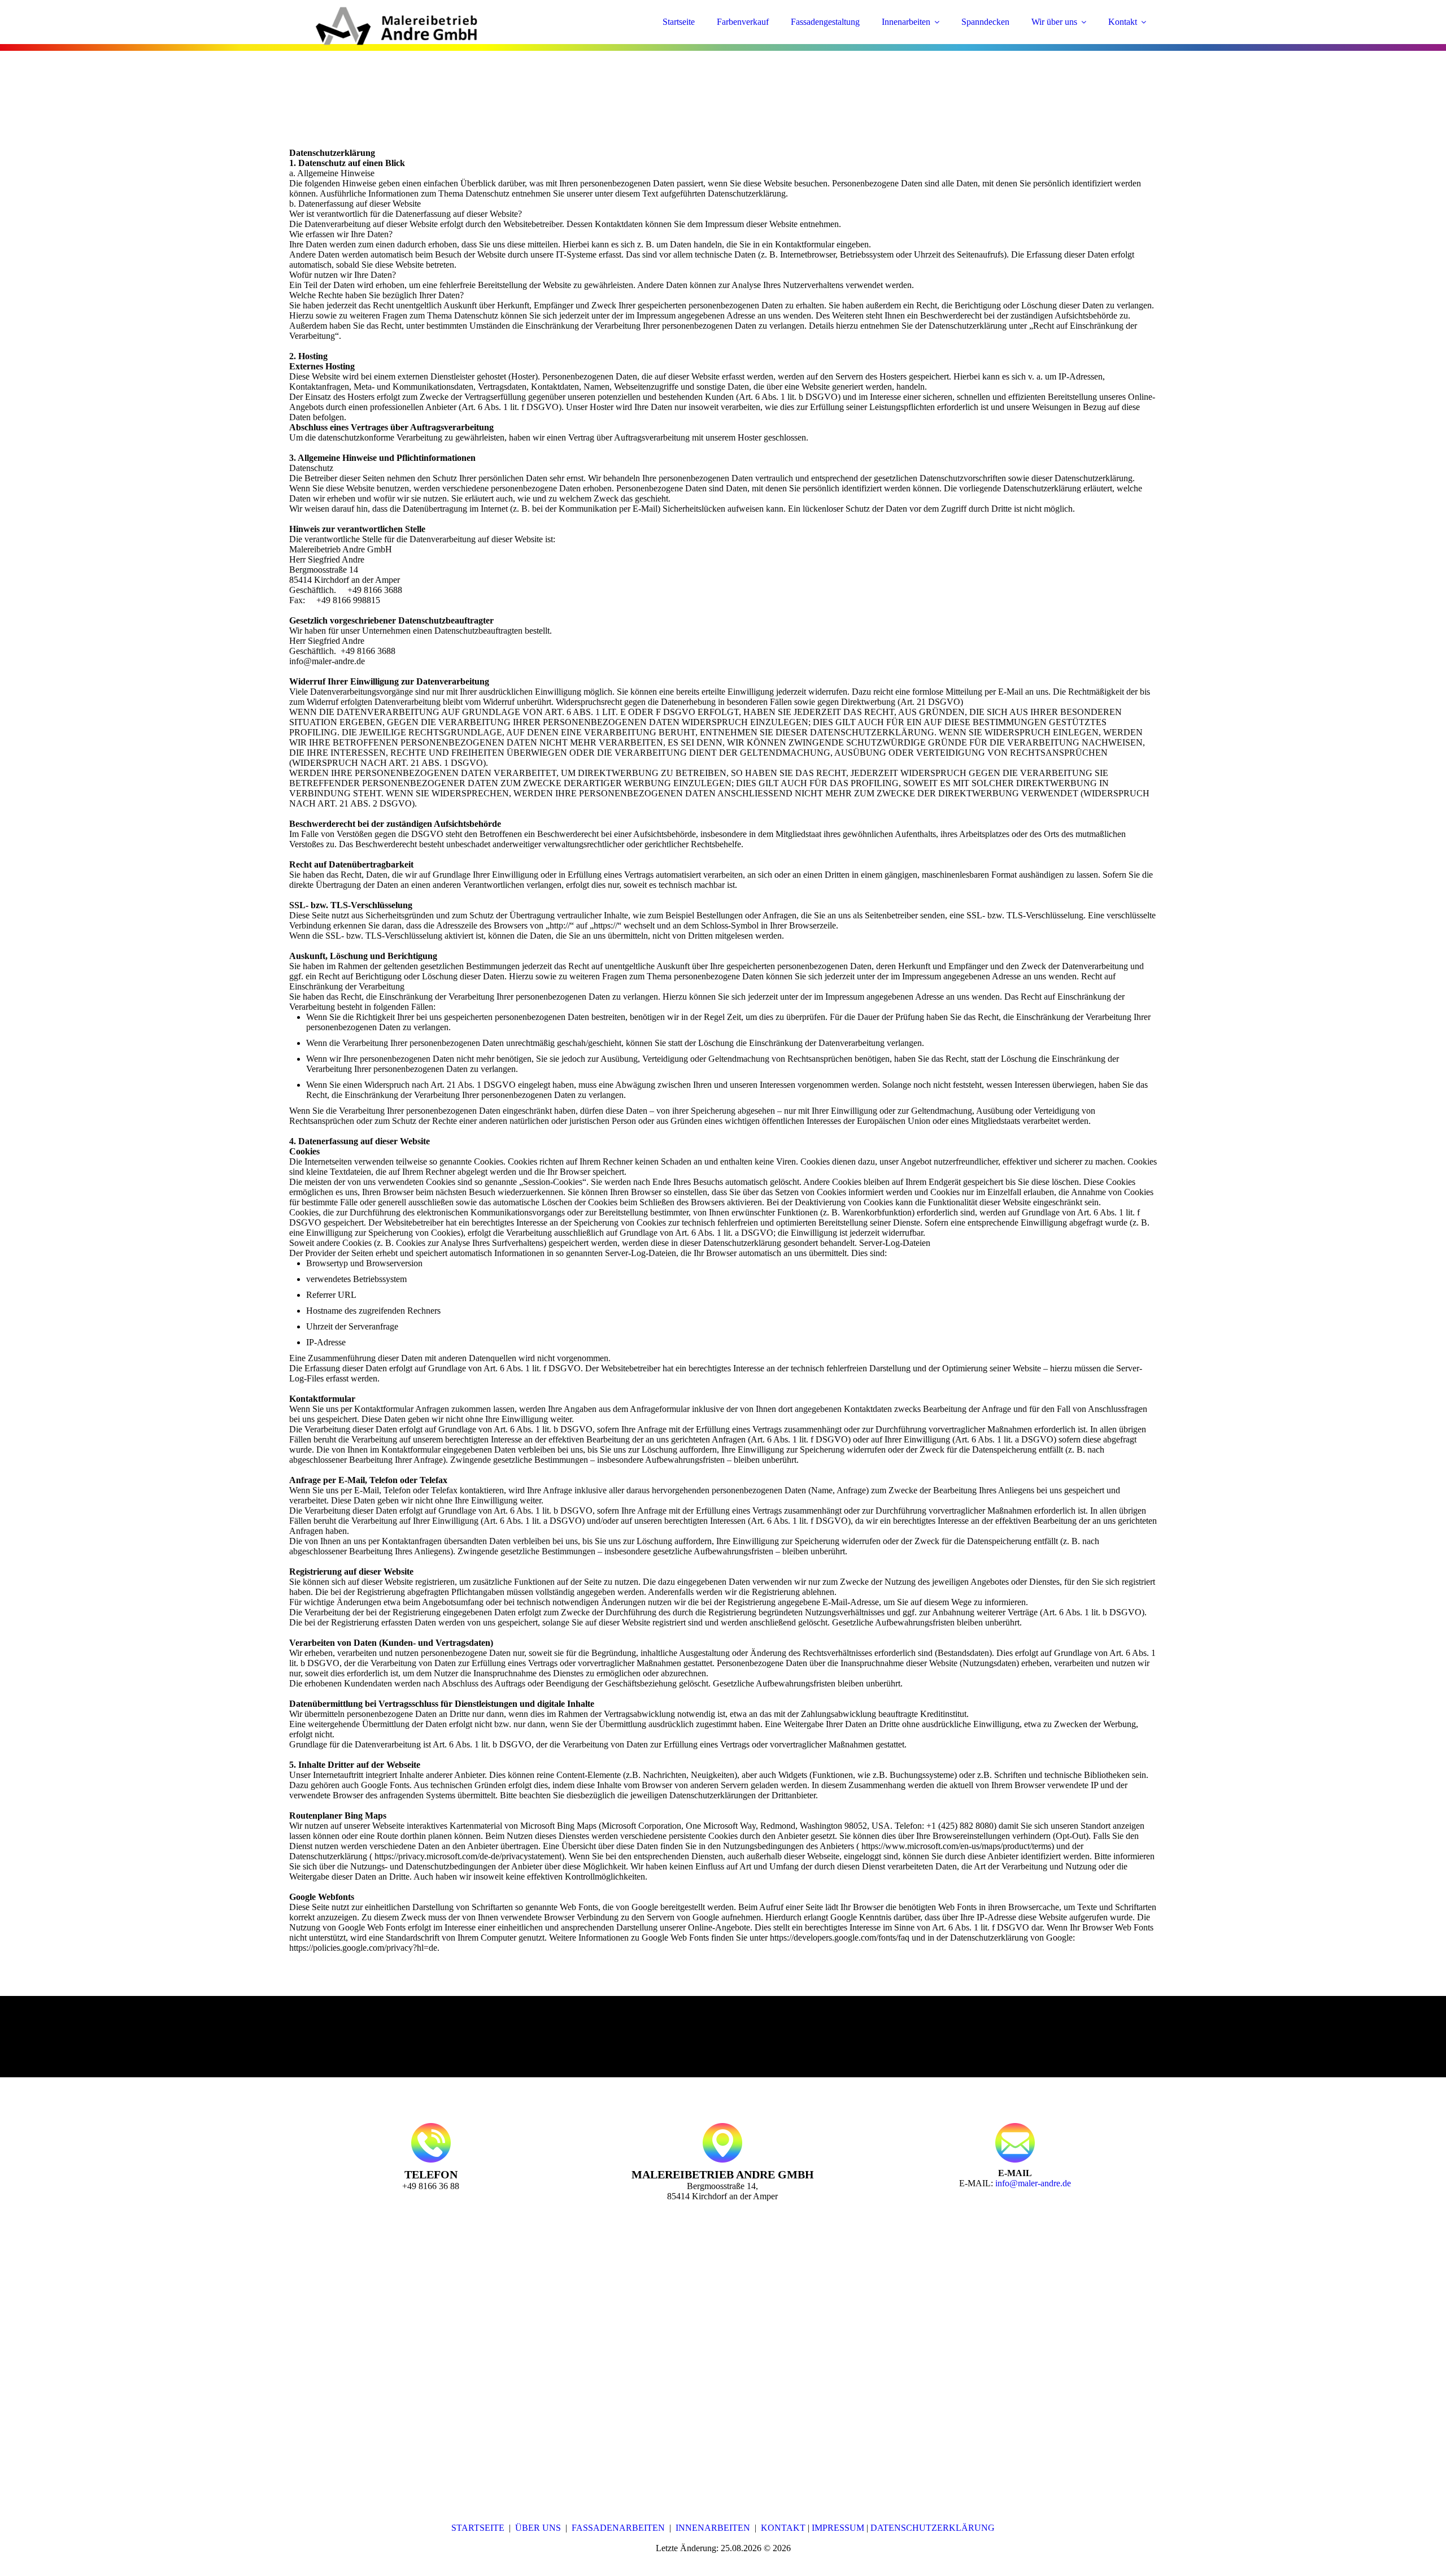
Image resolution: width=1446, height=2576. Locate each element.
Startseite (679, 22)
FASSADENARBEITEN (618, 2528)
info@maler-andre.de (1033, 2183)
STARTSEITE (478, 2528)
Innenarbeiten (906, 22)
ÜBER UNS (538, 2528)
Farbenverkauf (743, 22)
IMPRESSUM (838, 2528)
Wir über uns (1054, 22)
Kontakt (1123, 22)
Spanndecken (985, 22)
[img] (388, 40)
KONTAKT (783, 2528)
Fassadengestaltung (825, 22)
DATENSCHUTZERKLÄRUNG (933, 2528)
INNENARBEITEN (713, 2528)
